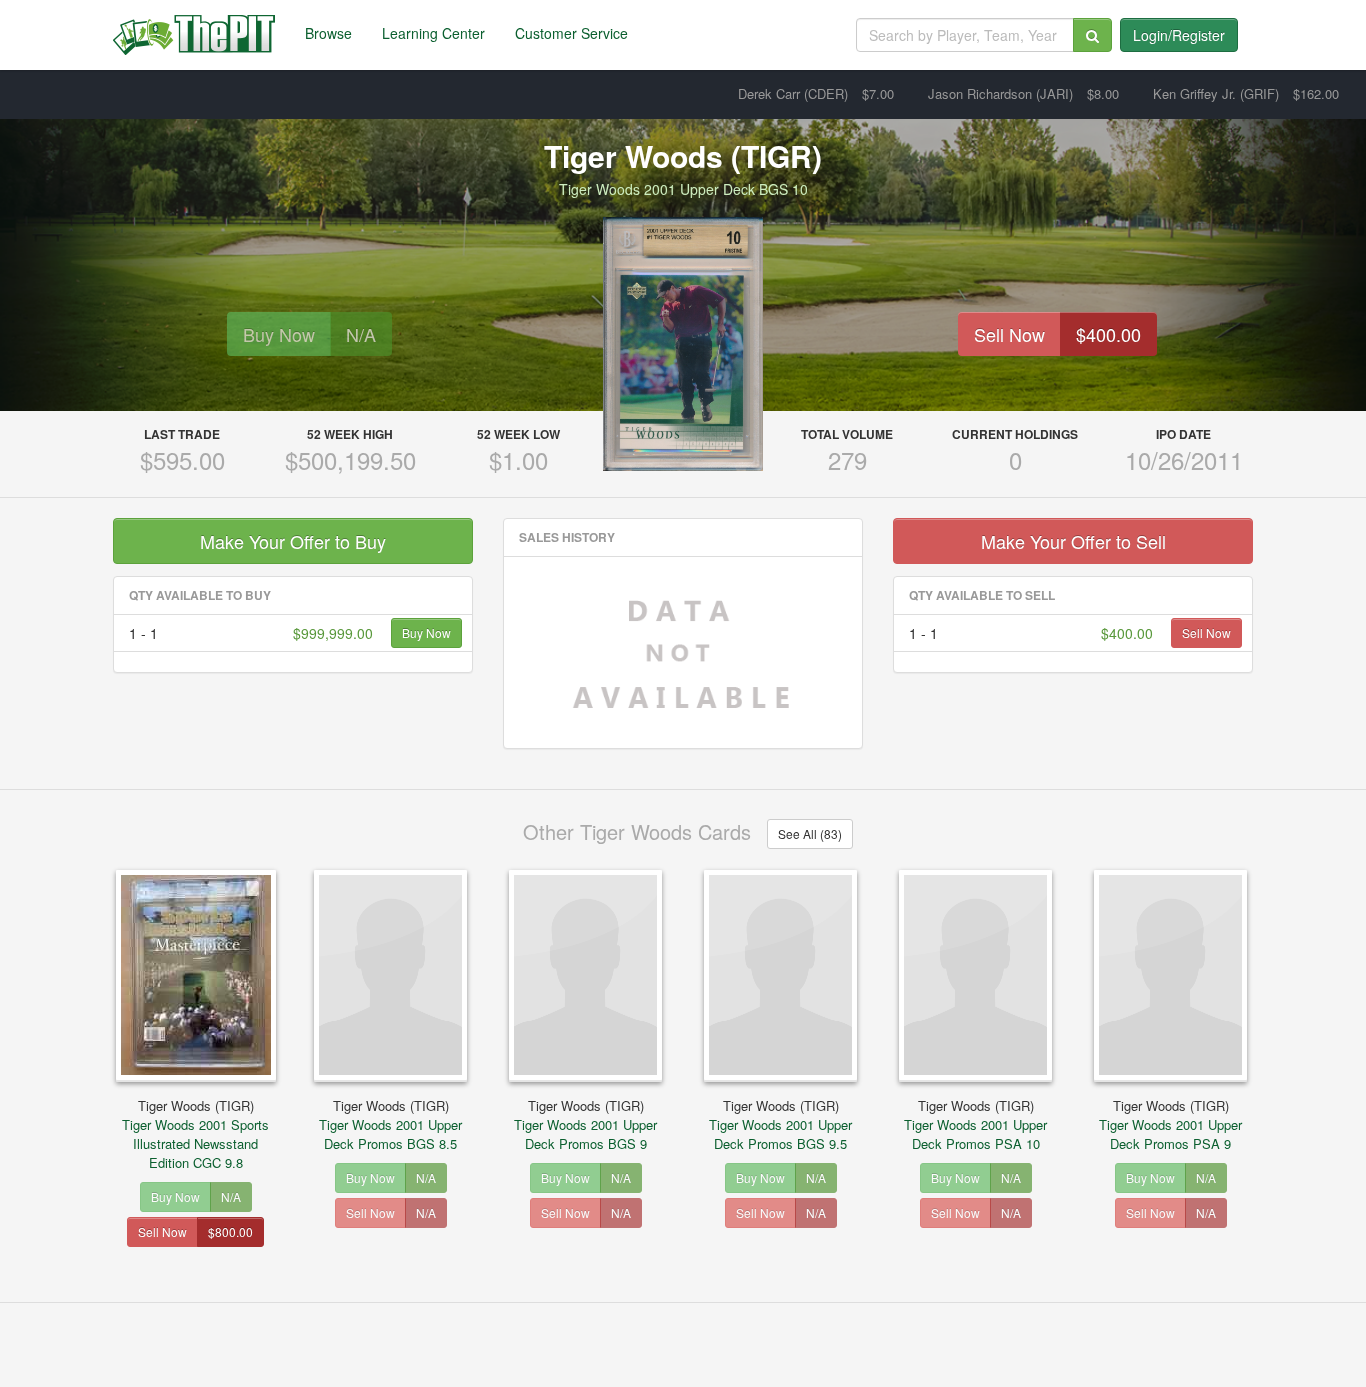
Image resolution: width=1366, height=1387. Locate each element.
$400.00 (1108, 334)
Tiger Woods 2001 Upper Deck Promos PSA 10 (975, 1124)
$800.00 (230, 1231)
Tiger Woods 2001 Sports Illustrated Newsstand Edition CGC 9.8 (195, 1134)
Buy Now (279, 334)
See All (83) (810, 833)
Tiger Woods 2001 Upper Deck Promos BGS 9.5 (780, 1124)
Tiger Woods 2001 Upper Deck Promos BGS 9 (585, 1124)
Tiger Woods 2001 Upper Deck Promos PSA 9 (1170, 1124)
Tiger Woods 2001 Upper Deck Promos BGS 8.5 (390, 1124)
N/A (361, 334)
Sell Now (1009, 334)
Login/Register (1179, 35)
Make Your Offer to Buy (293, 541)
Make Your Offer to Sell (1073, 541)
